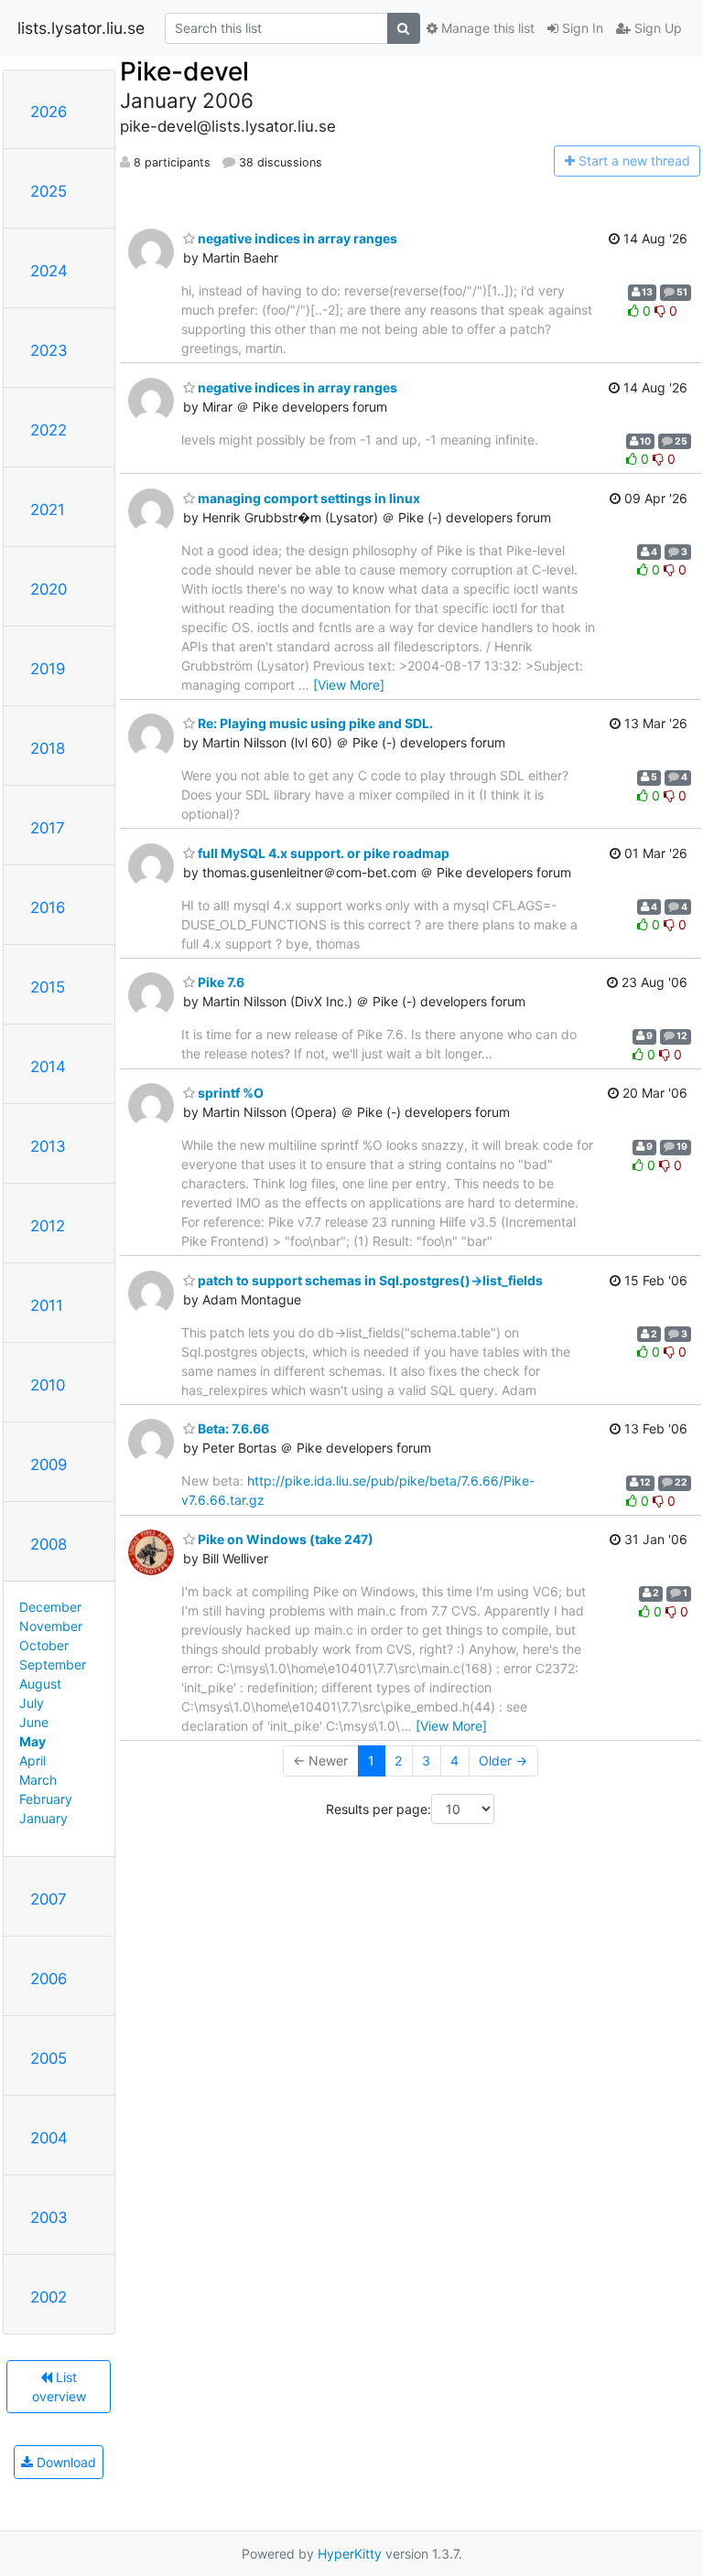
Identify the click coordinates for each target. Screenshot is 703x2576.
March (38, 1780)
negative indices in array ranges (296, 238)
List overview (59, 2387)
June (34, 1722)
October (44, 1645)
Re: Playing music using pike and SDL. (314, 723)
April (32, 1760)
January (43, 1818)
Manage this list (486, 28)
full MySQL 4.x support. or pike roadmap (322, 853)
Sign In (581, 28)
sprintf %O (229, 1093)
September (53, 1664)
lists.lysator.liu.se (81, 28)
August (40, 1684)
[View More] (349, 685)
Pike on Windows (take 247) (284, 1539)
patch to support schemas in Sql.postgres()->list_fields (369, 1280)
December (50, 1607)
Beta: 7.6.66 (232, 1428)
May (32, 1741)
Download (65, 2462)
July (32, 1703)
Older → (503, 1760)
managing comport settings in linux (308, 498)
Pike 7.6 (220, 982)
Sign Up (656, 28)
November (51, 1626)
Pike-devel (184, 71)
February (46, 1799)
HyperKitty (350, 2554)
